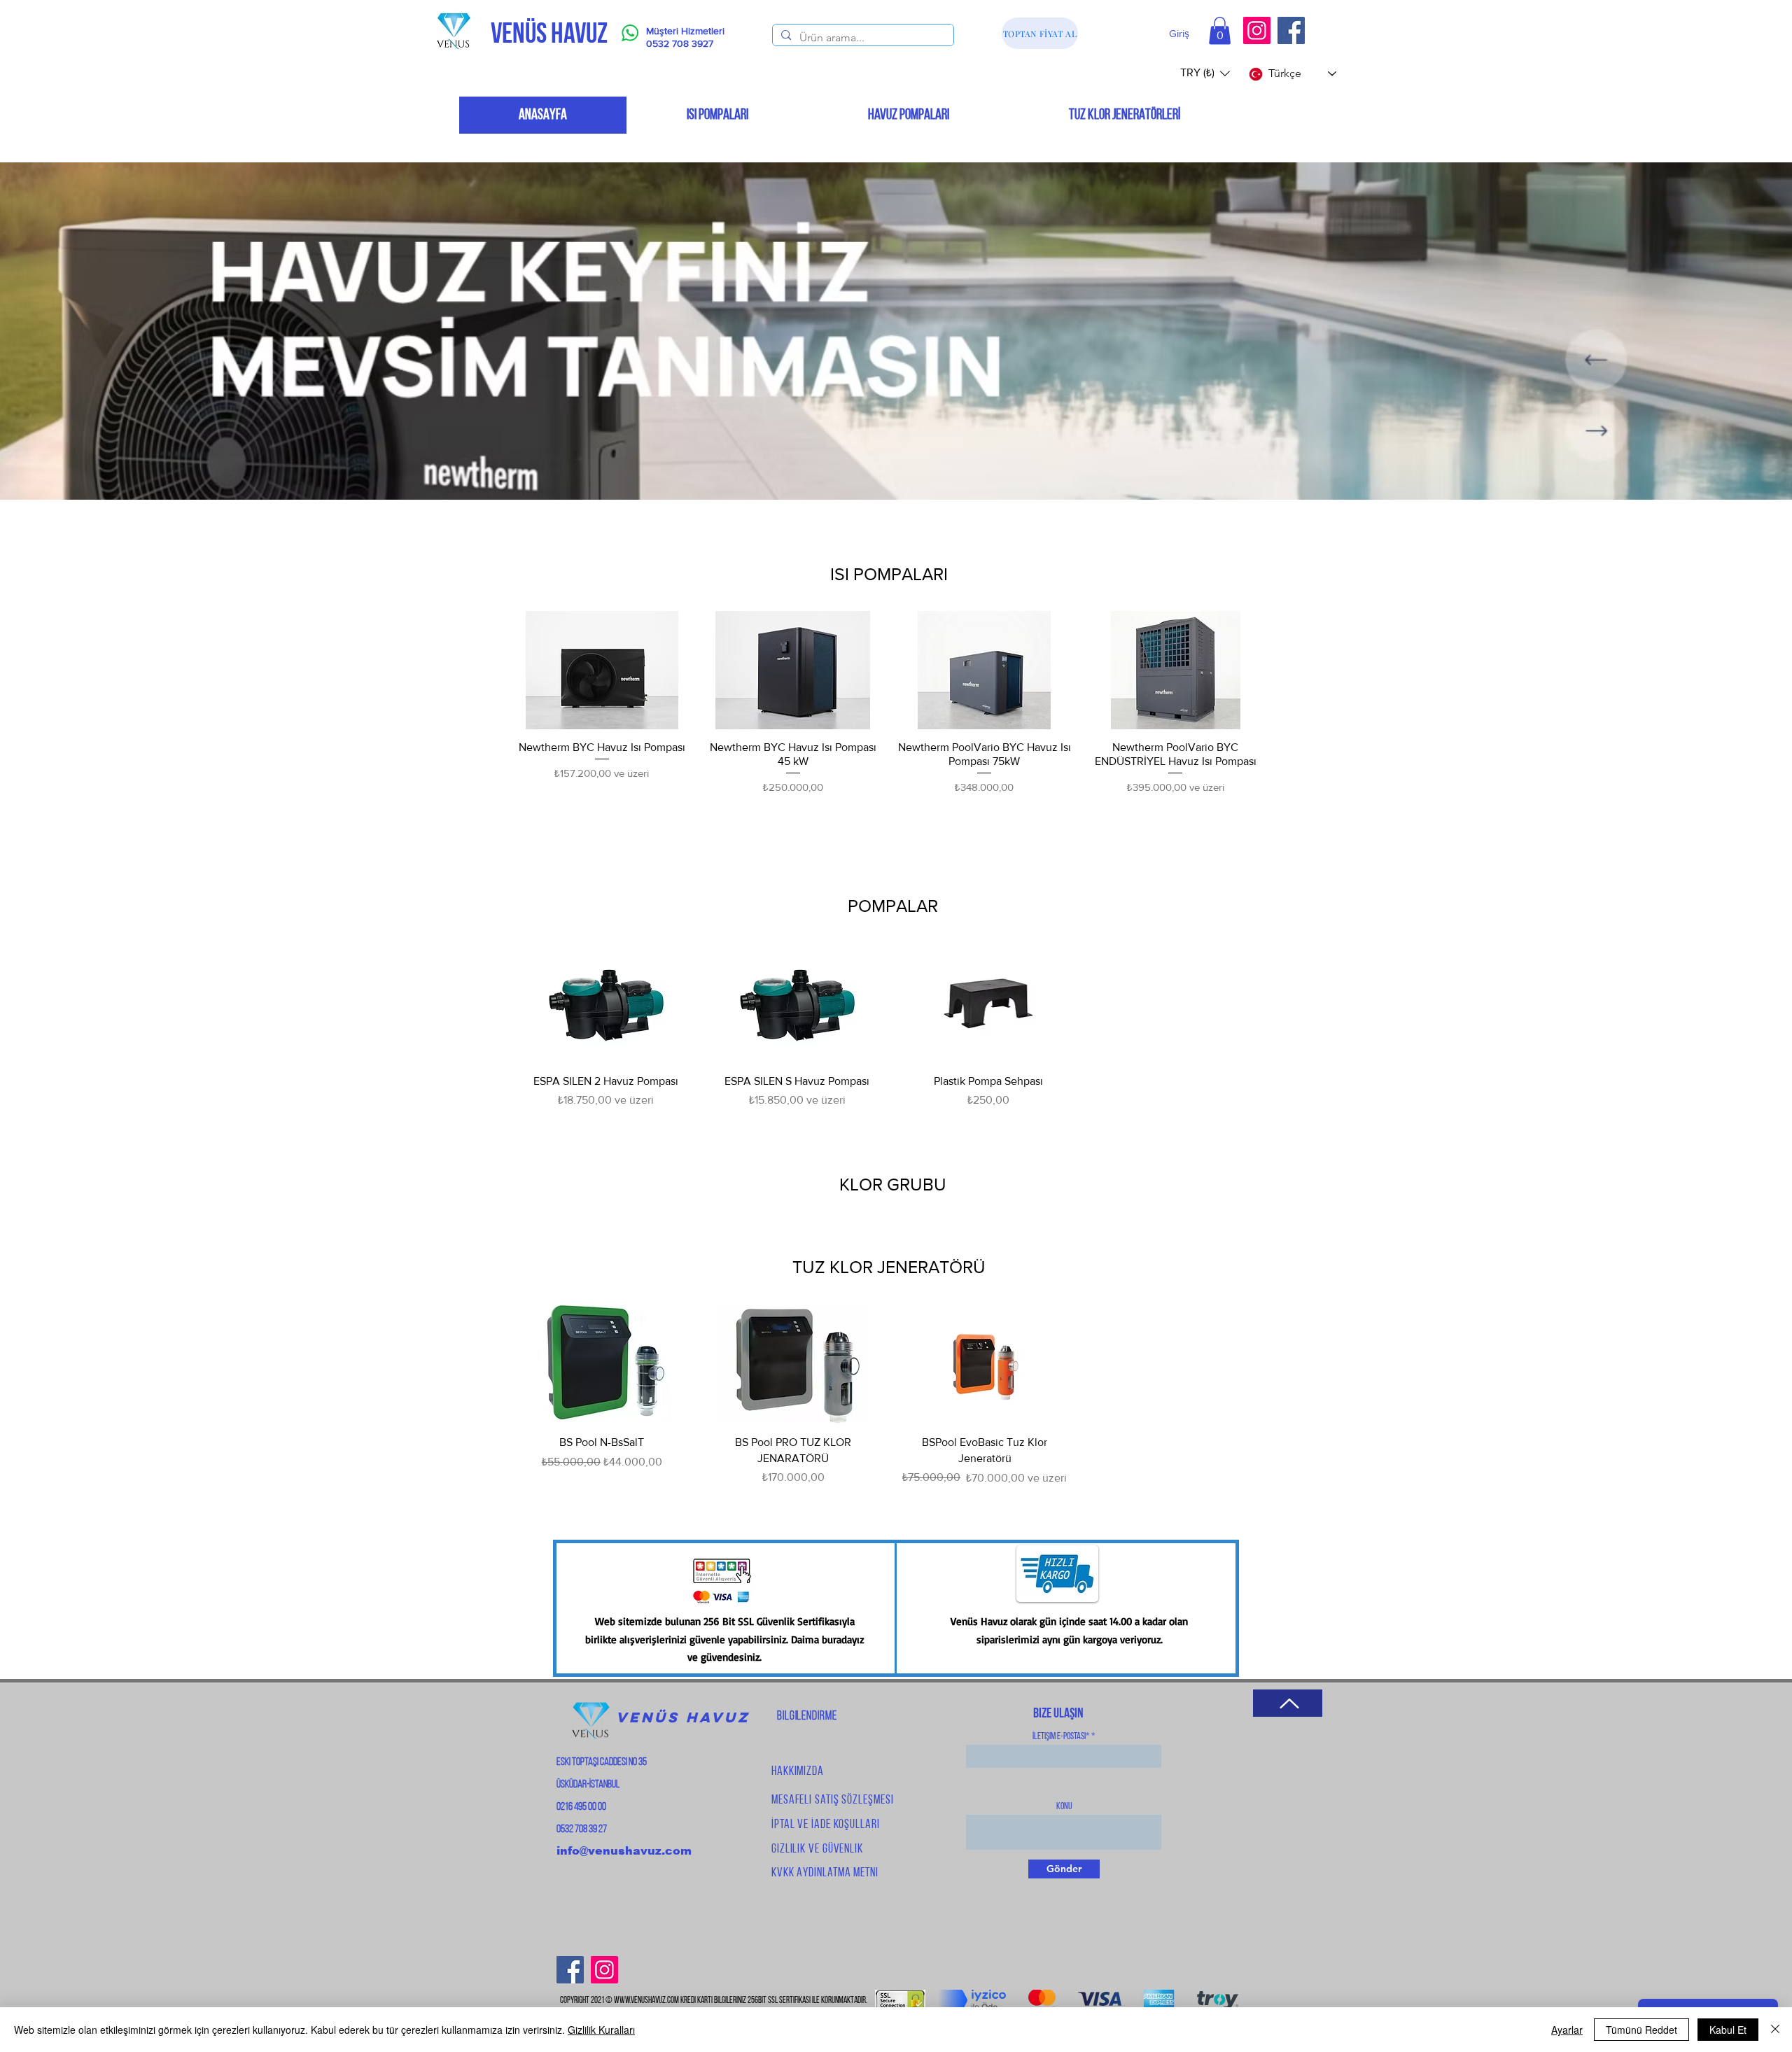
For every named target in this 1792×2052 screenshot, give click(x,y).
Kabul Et (1728, 2030)
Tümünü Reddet (1641, 2030)
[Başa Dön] (1288, 1703)
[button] (1220, 30)
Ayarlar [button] (1567, 2030)
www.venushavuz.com (646, 2001)
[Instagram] (1257, 30)
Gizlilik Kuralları (601, 2030)
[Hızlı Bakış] (602, 670)
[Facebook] (1291, 30)
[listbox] (1205, 73)
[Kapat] (1775, 2030)
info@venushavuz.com (624, 1851)
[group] (889, 703)
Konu (1064, 1807)
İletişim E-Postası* (1061, 1737)
